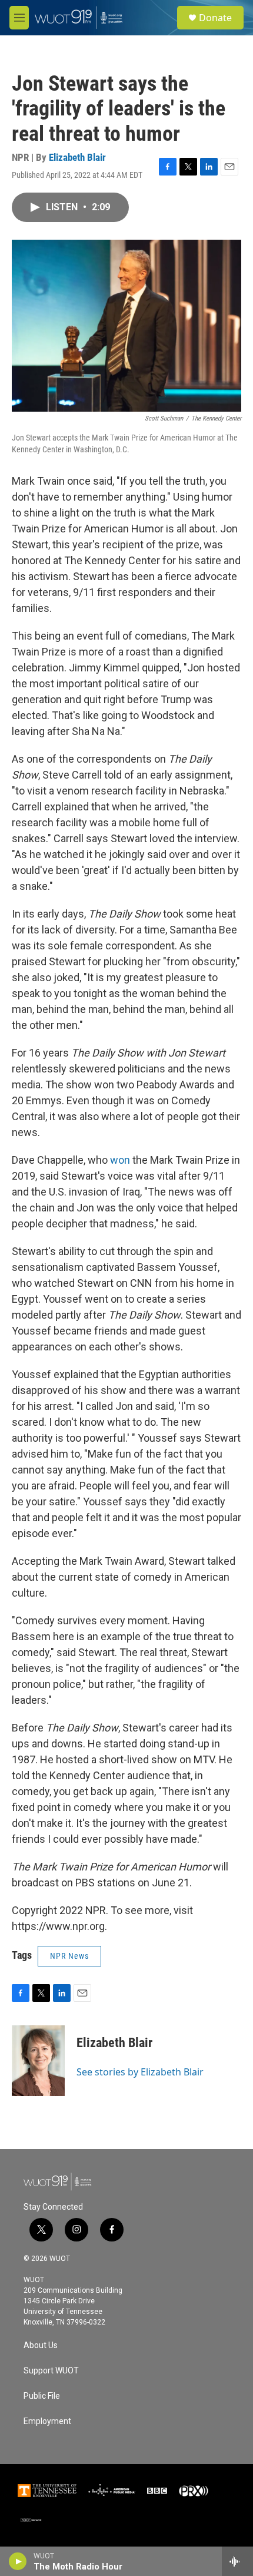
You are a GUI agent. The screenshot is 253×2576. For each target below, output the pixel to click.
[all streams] (237, 2561)
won (120, 1160)
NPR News (69, 1956)
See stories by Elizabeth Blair (140, 2072)
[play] (18, 2561)
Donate (215, 18)
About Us (41, 2345)
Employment (47, 2421)
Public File (42, 2396)
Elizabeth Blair (77, 157)
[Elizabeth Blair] (38, 2061)
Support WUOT (51, 2371)
